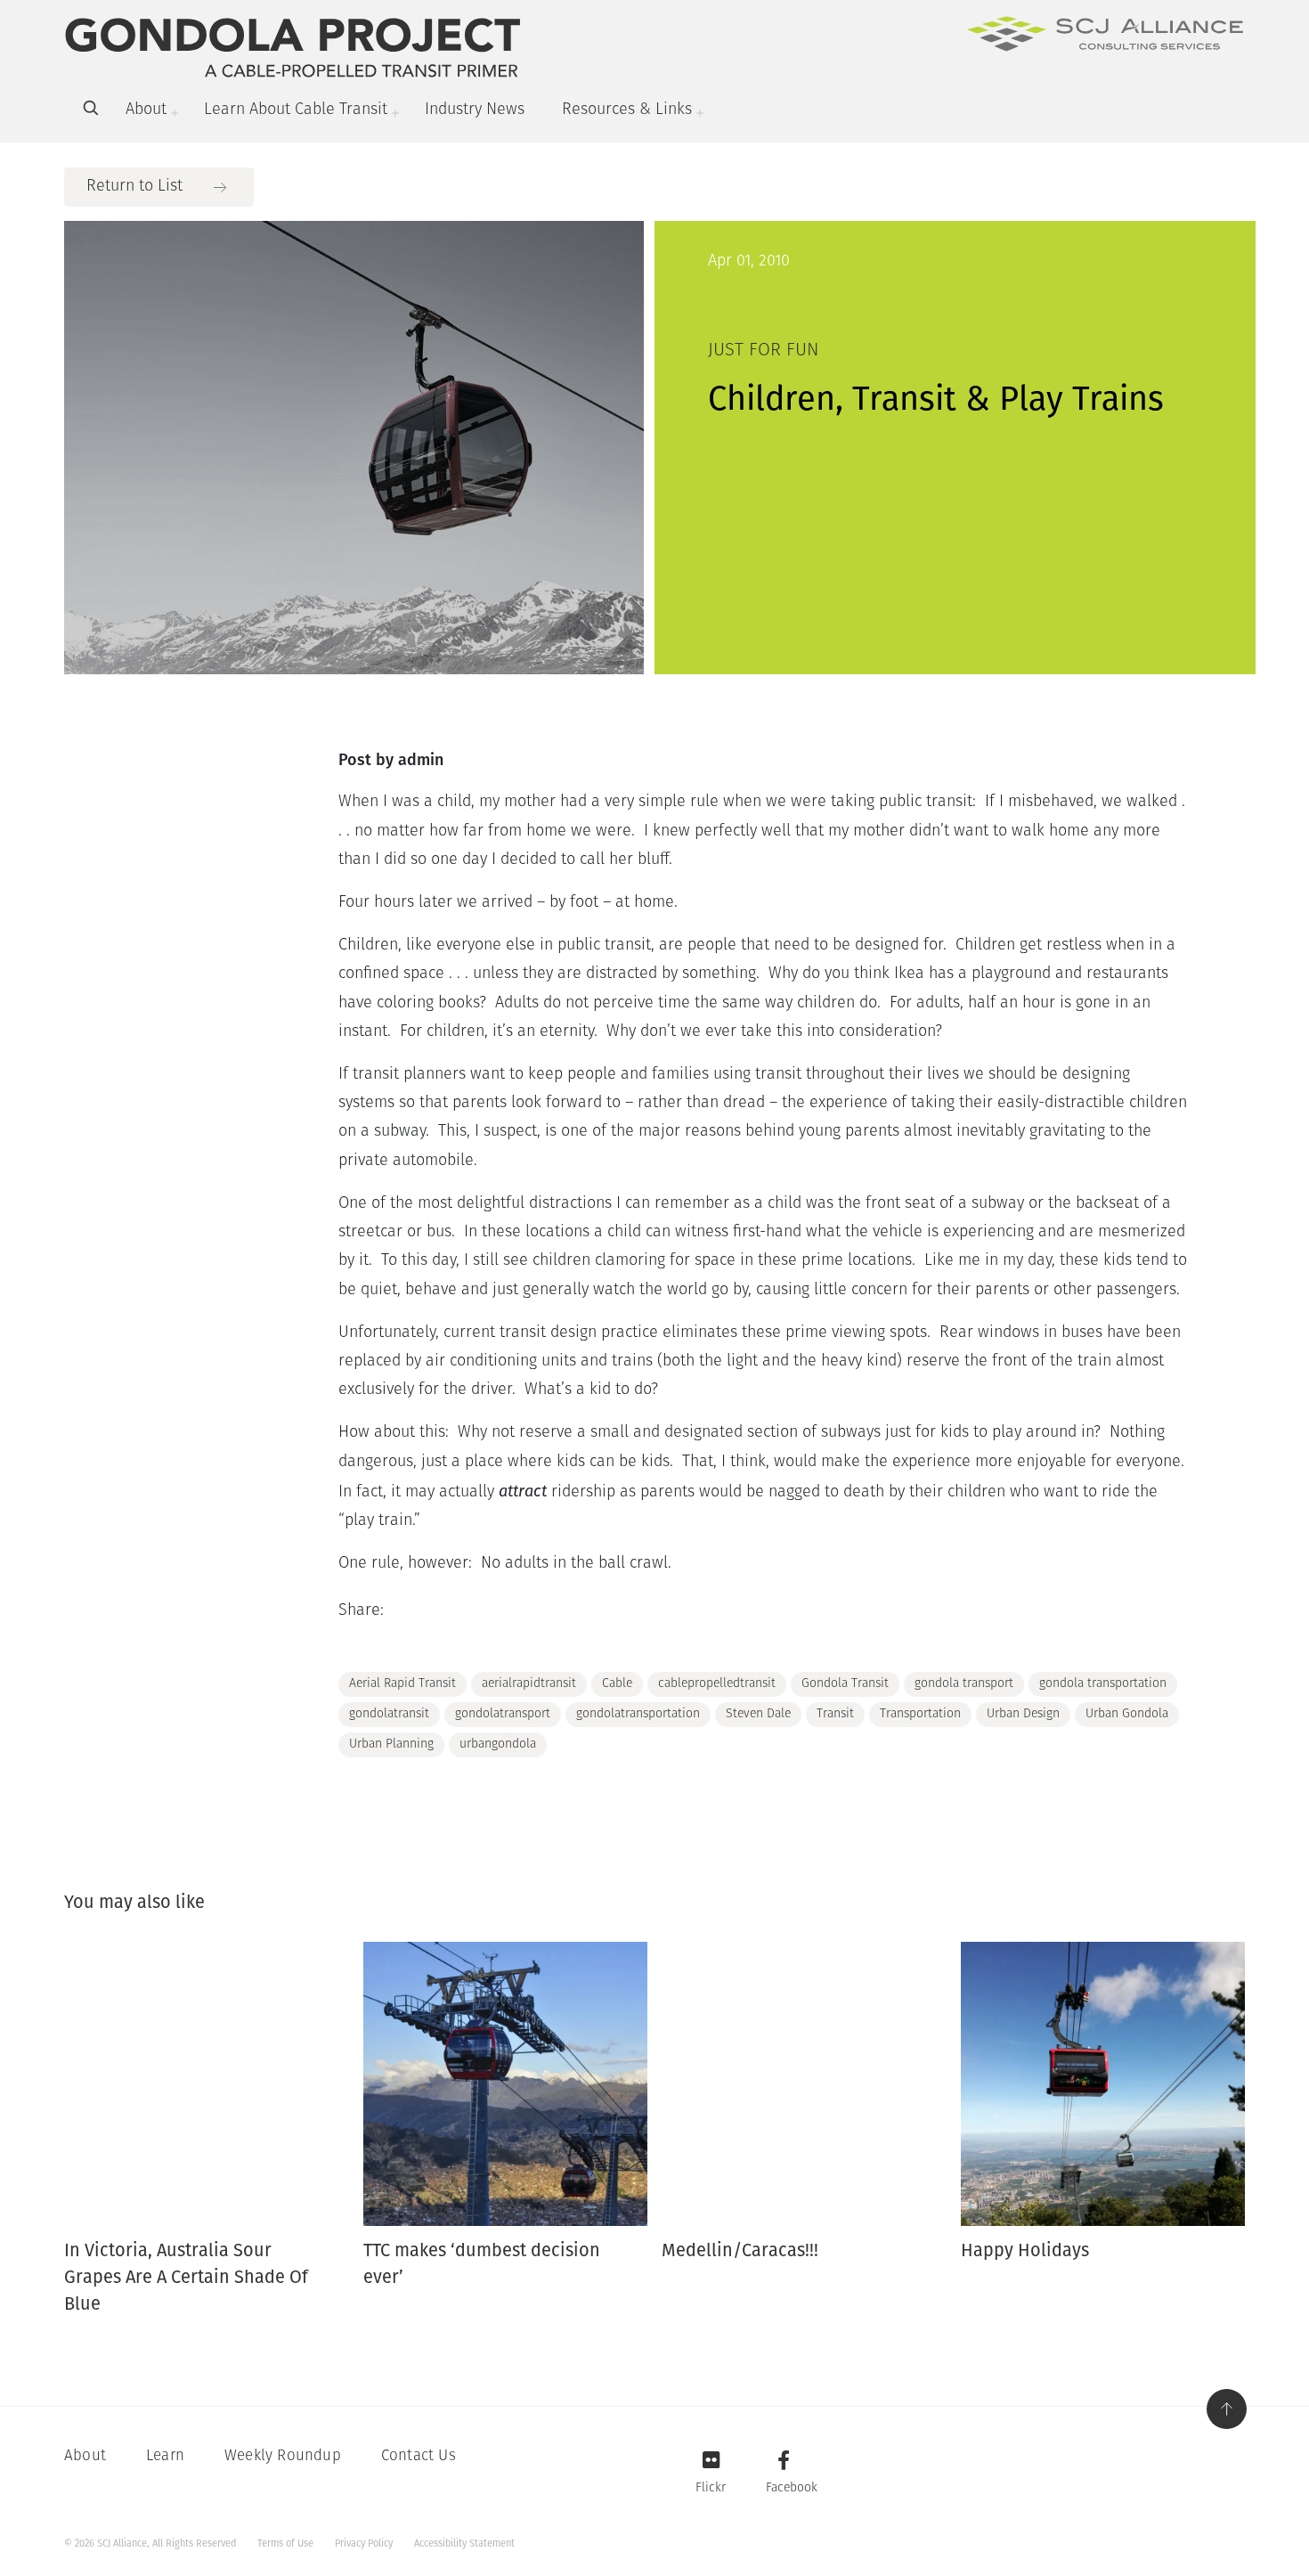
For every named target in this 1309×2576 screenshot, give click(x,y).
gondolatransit (389, 1714)
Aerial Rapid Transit (402, 1684)
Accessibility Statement (464, 2543)
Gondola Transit (845, 1684)
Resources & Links (627, 110)
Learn (165, 2456)
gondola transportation (1103, 1684)
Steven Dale (758, 1714)
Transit (835, 1714)
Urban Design (1023, 1714)
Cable (617, 1684)
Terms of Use (285, 2543)
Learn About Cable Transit (296, 110)
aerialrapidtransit (529, 1684)
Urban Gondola (1127, 1714)
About (146, 110)
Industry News (475, 110)
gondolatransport (503, 1714)
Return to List (134, 187)
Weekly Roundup (283, 2456)
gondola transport (964, 1684)
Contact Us (419, 2456)
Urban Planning (391, 1745)
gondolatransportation (638, 1714)
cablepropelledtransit (717, 1684)
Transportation (920, 1714)
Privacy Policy (364, 2543)
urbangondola (498, 1745)
